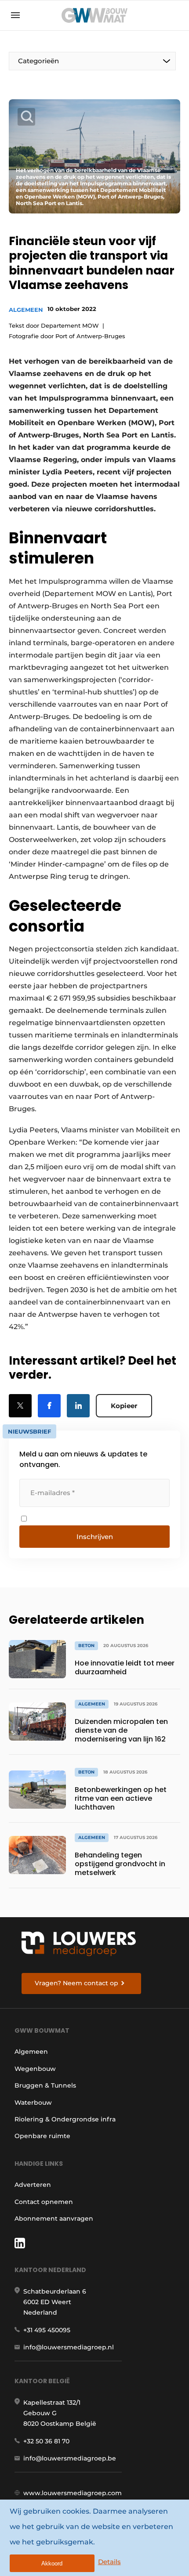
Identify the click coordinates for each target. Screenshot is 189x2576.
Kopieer (124, 1406)
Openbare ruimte (42, 2136)
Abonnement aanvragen (54, 2218)
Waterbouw (33, 2103)
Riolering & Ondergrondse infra (65, 2119)
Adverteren (33, 2185)
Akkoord (52, 2563)
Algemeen (26, 310)
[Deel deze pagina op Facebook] (49, 1406)
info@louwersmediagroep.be (70, 2458)
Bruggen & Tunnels (45, 2085)
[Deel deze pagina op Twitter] (20, 1406)
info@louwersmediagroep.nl (69, 2347)
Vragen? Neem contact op (76, 1983)
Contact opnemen (44, 2202)
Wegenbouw (35, 2069)
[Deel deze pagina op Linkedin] (78, 1406)
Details (109, 2562)
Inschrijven (95, 1537)
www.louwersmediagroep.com (73, 2493)
